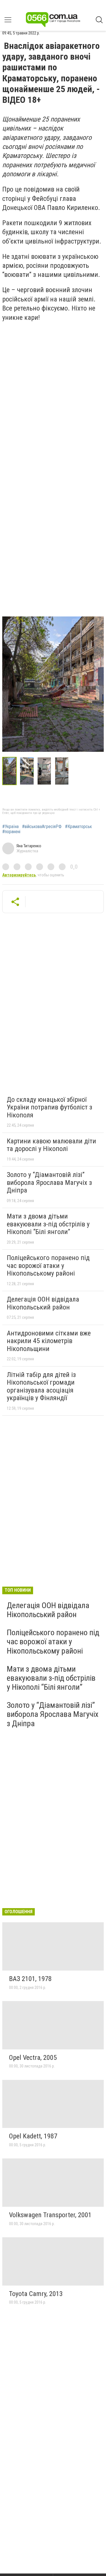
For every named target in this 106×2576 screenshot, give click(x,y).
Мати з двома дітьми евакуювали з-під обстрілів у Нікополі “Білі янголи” (48, 1224)
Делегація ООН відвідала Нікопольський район (43, 1303)
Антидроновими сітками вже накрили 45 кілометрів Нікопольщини (49, 1341)
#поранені (11, 832)
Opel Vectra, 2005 (33, 2058)
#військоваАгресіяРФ (42, 827)
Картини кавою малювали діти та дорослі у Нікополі (51, 1145)
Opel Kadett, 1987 (33, 2136)
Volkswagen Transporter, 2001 (50, 2215)
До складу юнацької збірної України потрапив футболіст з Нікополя (49, 1107)
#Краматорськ (78, 827)
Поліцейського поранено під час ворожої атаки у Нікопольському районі (48, 1266)
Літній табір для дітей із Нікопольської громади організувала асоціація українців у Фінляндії (41, 1386)
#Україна (10, 827)
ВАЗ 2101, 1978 (30, 1979)
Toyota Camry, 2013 (36, 2294)
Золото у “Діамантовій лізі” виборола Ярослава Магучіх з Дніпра (49, 1182)
